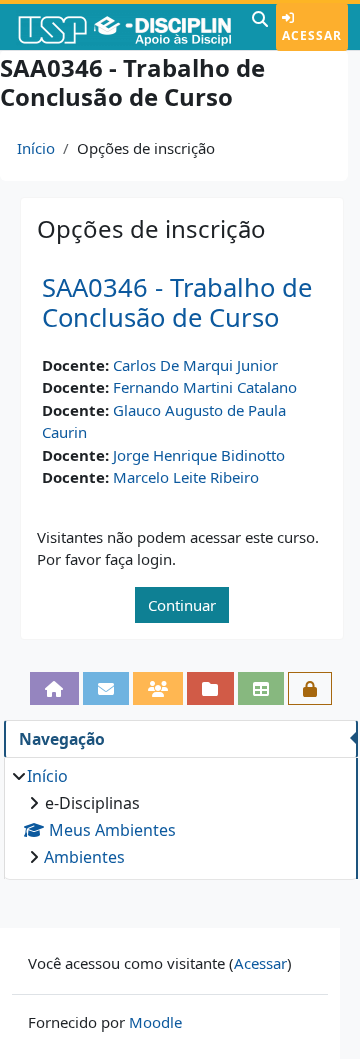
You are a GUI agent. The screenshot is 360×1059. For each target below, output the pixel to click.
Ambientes (84, 857)
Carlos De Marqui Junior (195, 365)
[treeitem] (180, 816)
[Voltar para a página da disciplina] (54, 688)
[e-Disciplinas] (123, 27)
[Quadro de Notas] (261, 688)
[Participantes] (158, 688)
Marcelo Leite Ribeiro (186, 477)
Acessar (312, 35)
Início (36, 148)
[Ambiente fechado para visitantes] (310, 688)
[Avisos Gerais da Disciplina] (106, 688)
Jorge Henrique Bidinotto (199, 455)
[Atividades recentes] (210, 688)
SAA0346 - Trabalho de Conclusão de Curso (177, 303)
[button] (260, 27)
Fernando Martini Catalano (205, 387)
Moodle (155, 1022)
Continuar (182, 605)
